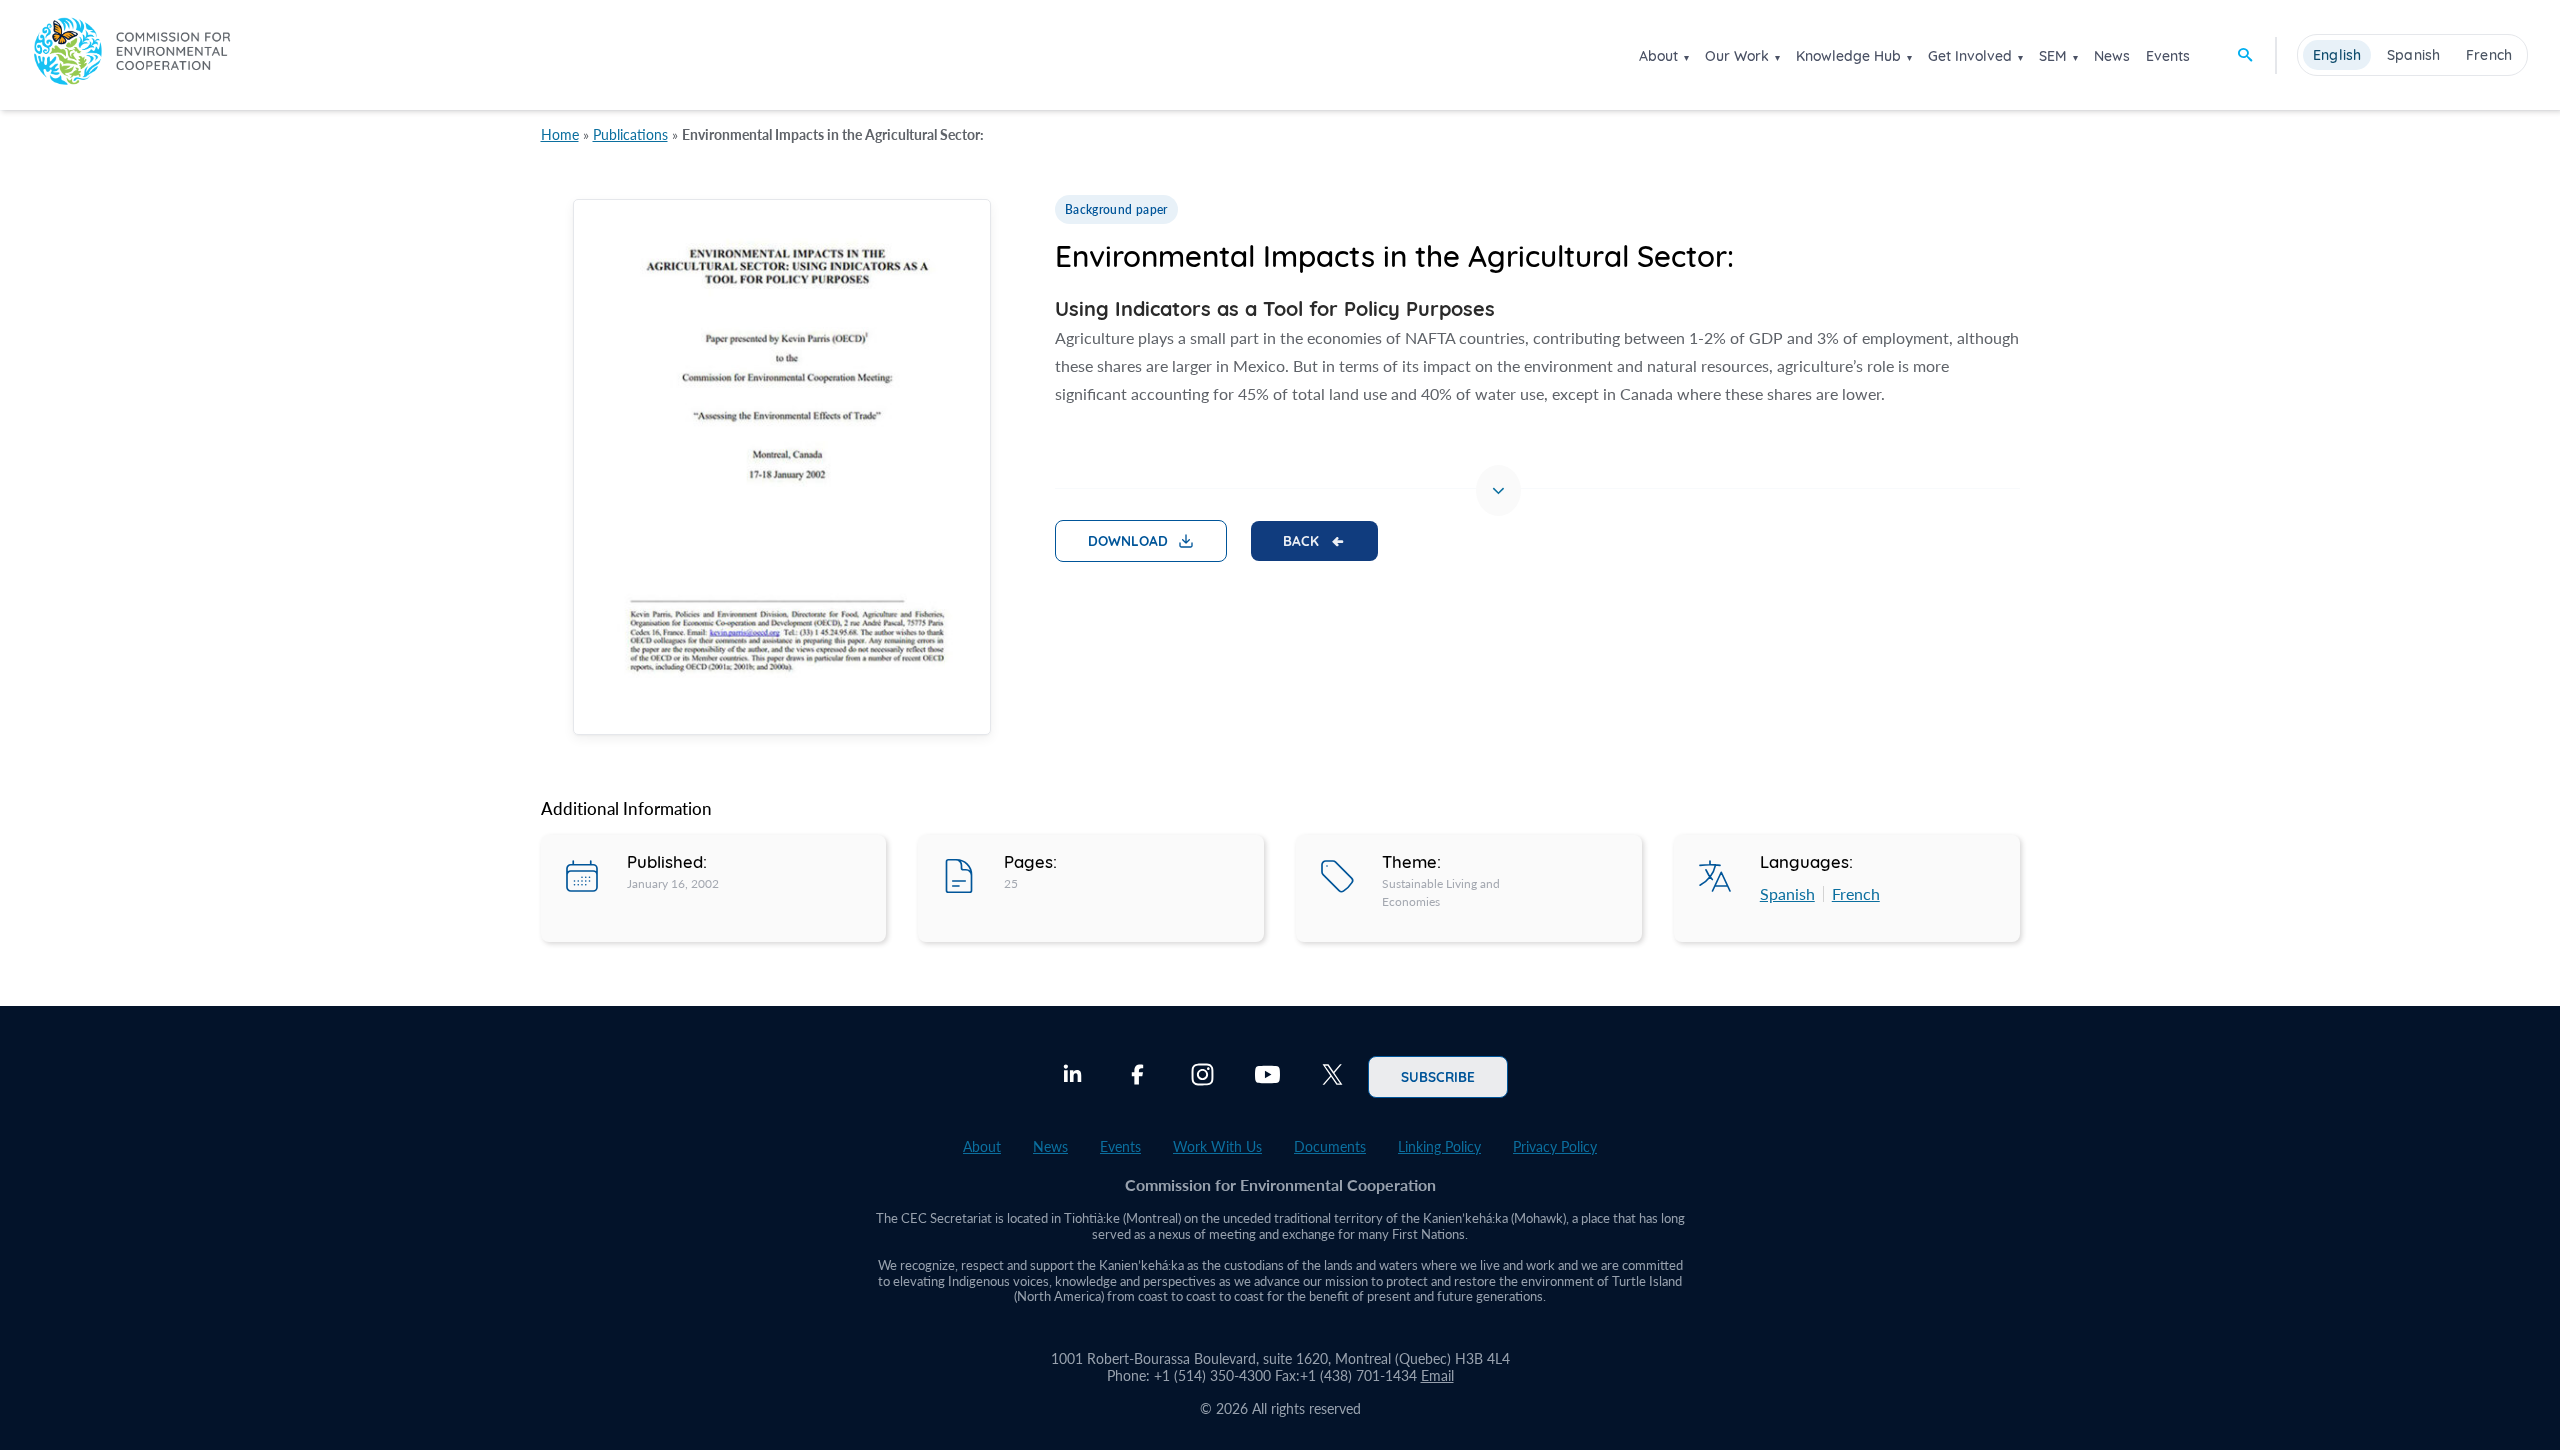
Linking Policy (1439, 1146)
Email (1437, 1375)
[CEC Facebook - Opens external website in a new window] (1137, 1077)
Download (1128, 540)
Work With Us (1217, 1146)
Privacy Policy (1555, 1146)
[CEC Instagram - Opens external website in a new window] (1202, 1077)
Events (2168, 56)
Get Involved (1970, 56)
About (1658, 56)
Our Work (1737, 56)
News (2112, 56)
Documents (1330, 1146)
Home (560, 134)
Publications (630, 134)
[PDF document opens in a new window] (782, 470)
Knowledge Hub (1848, 56)
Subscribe (1438, 1076)
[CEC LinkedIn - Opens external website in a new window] (1072, 1077)
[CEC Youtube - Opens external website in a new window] (1267, 1077)
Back (1301, 540)
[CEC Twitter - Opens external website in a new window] (1332, 1077)
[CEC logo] (132, 54)
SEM (2053, 56)
